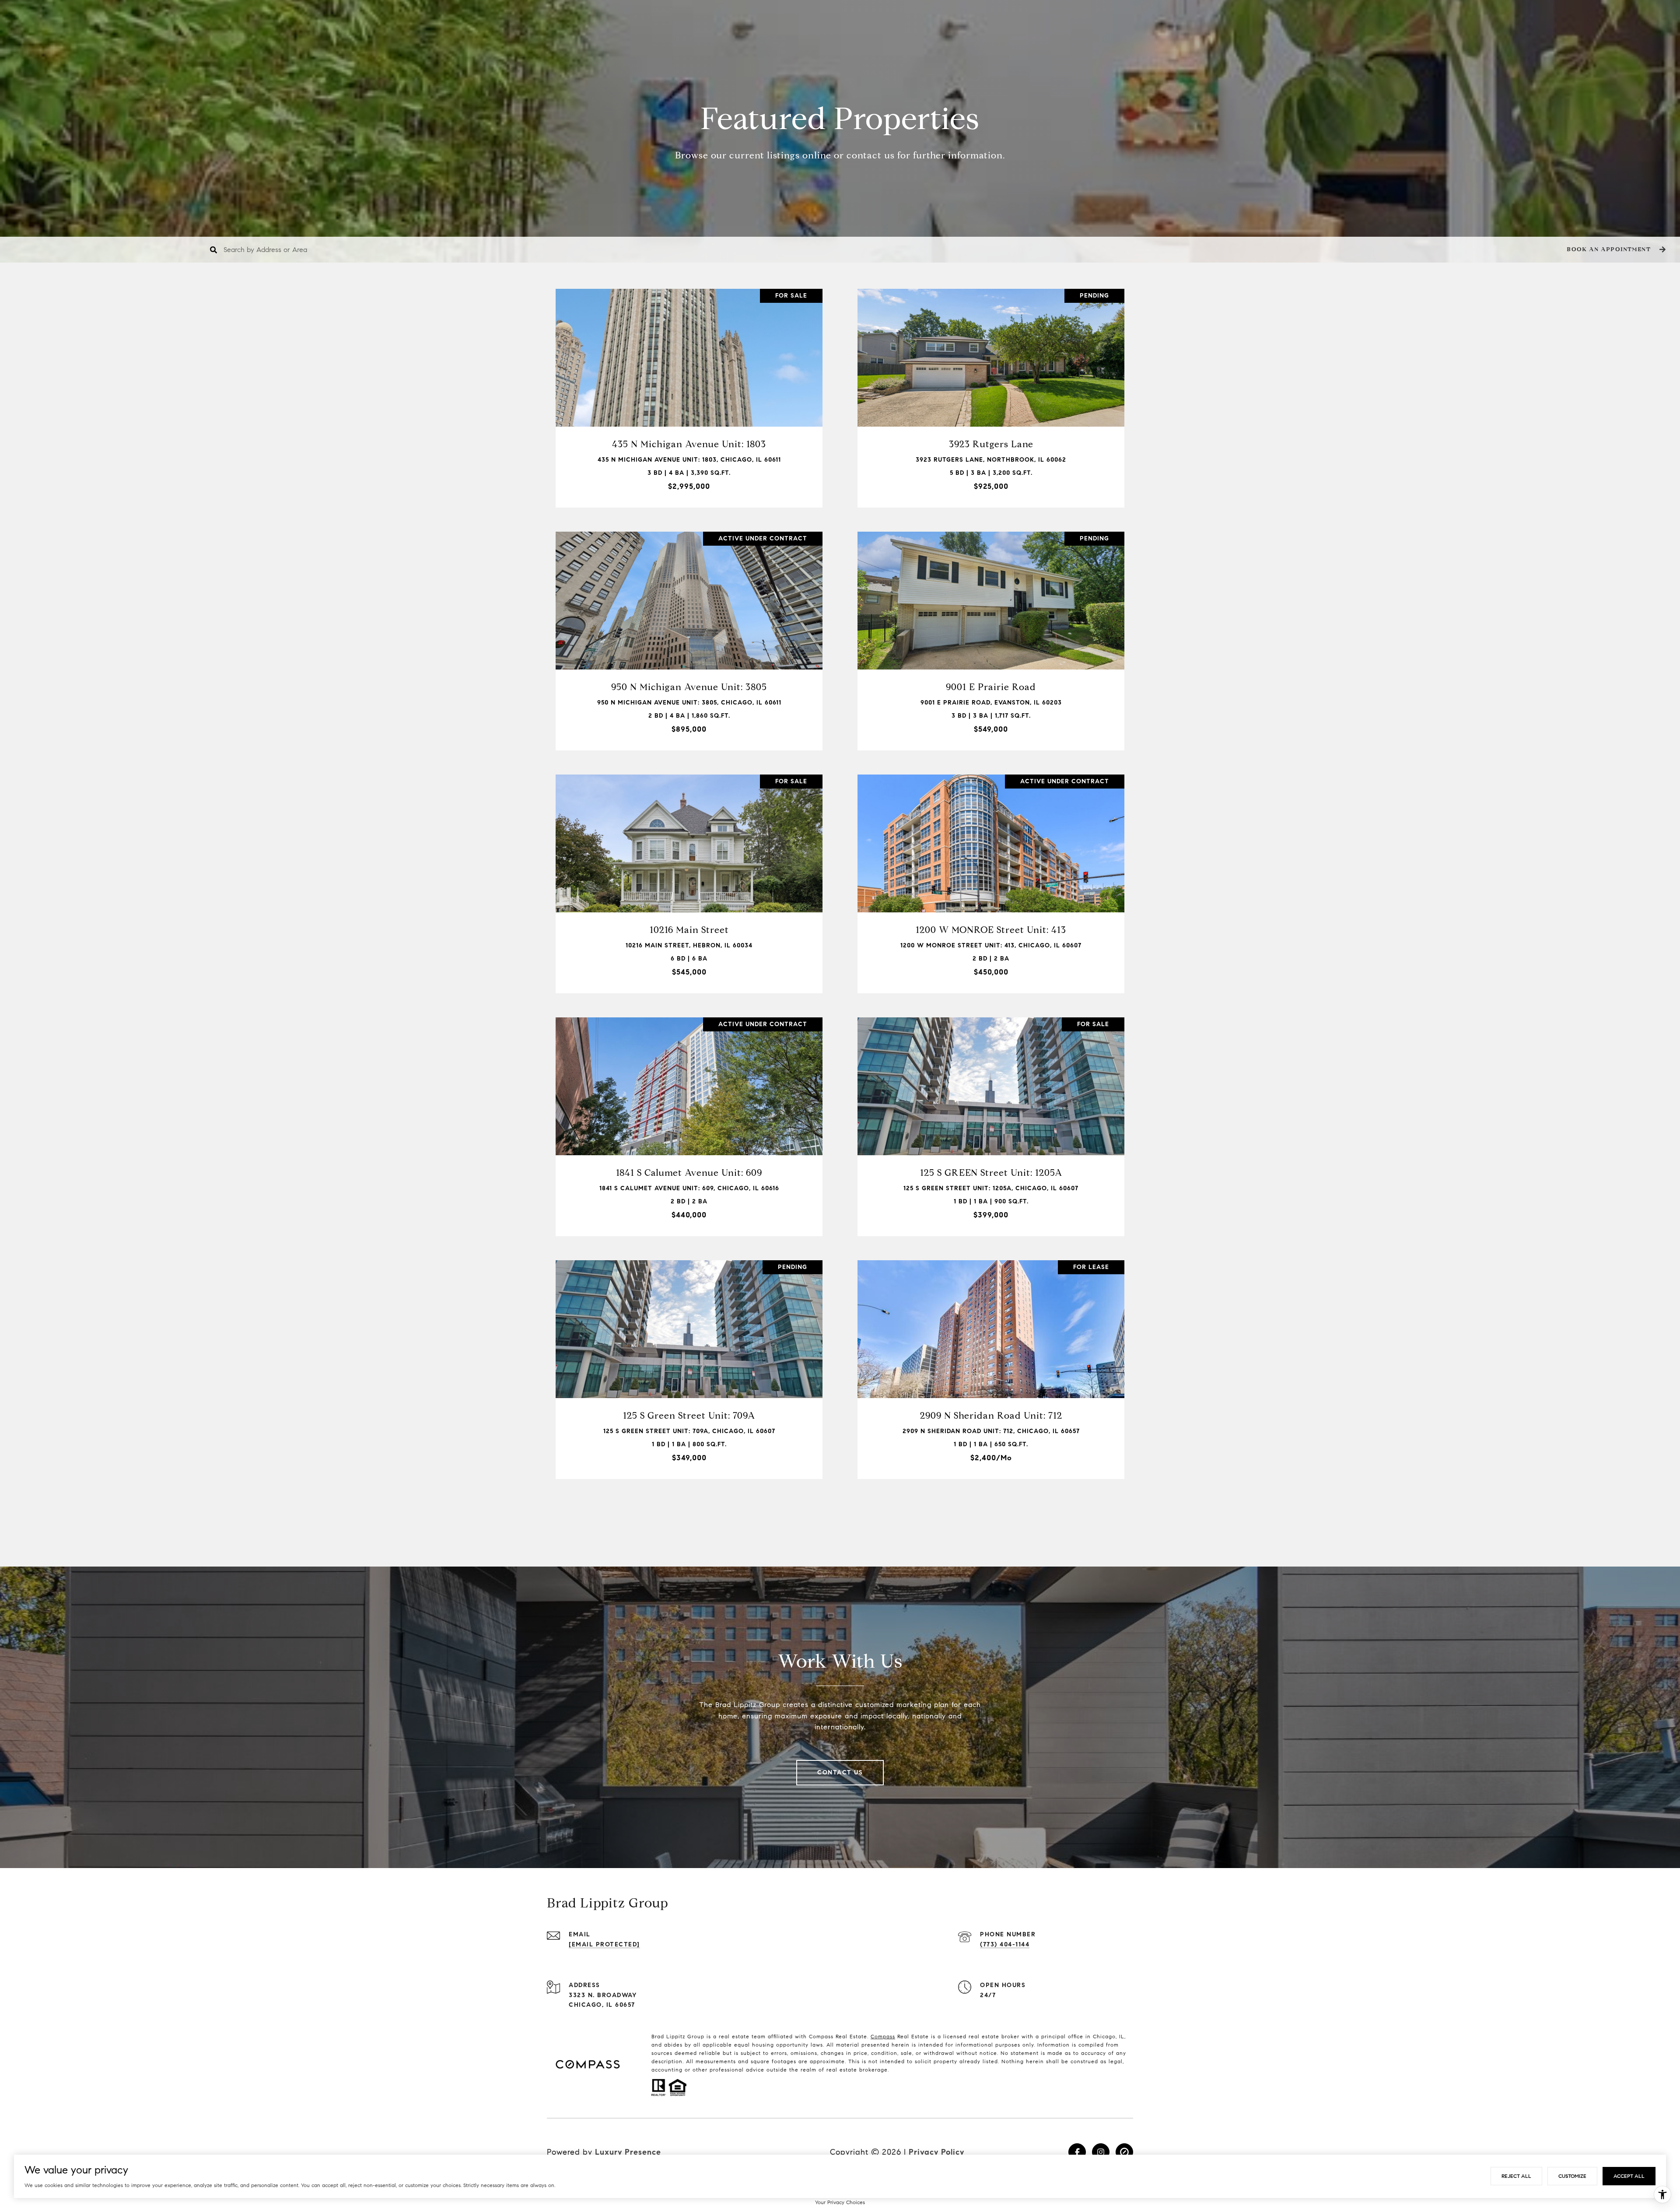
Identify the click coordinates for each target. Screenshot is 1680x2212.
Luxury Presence (628, 2152)
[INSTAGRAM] (1101, 2152)
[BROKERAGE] (1124, 2152)
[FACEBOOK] (1077, 2152)
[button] (1615, 250)
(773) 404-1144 (1005, 1944)
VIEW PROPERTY (689, 394)
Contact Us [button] (840, 1772)
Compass (883, 2036)
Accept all (1629, 2176)
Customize (1572, 2176)
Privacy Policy (936, 2152)
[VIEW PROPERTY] (689, 386)
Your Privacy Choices (840, 2202)
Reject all (1516, 2176)
